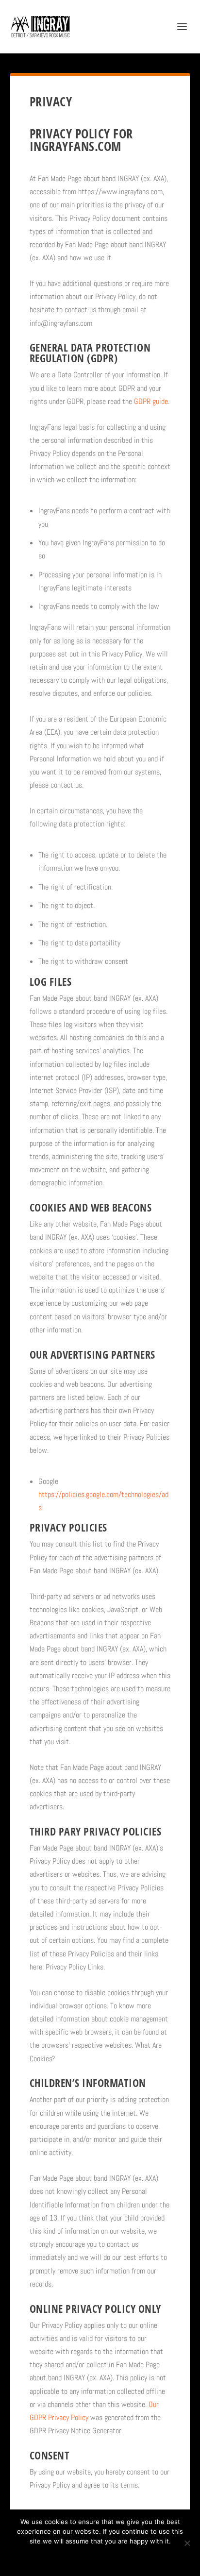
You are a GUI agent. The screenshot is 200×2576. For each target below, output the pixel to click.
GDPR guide (151, 401)
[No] (187, 2543)
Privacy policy (113, 2558)
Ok (66, 2558)
